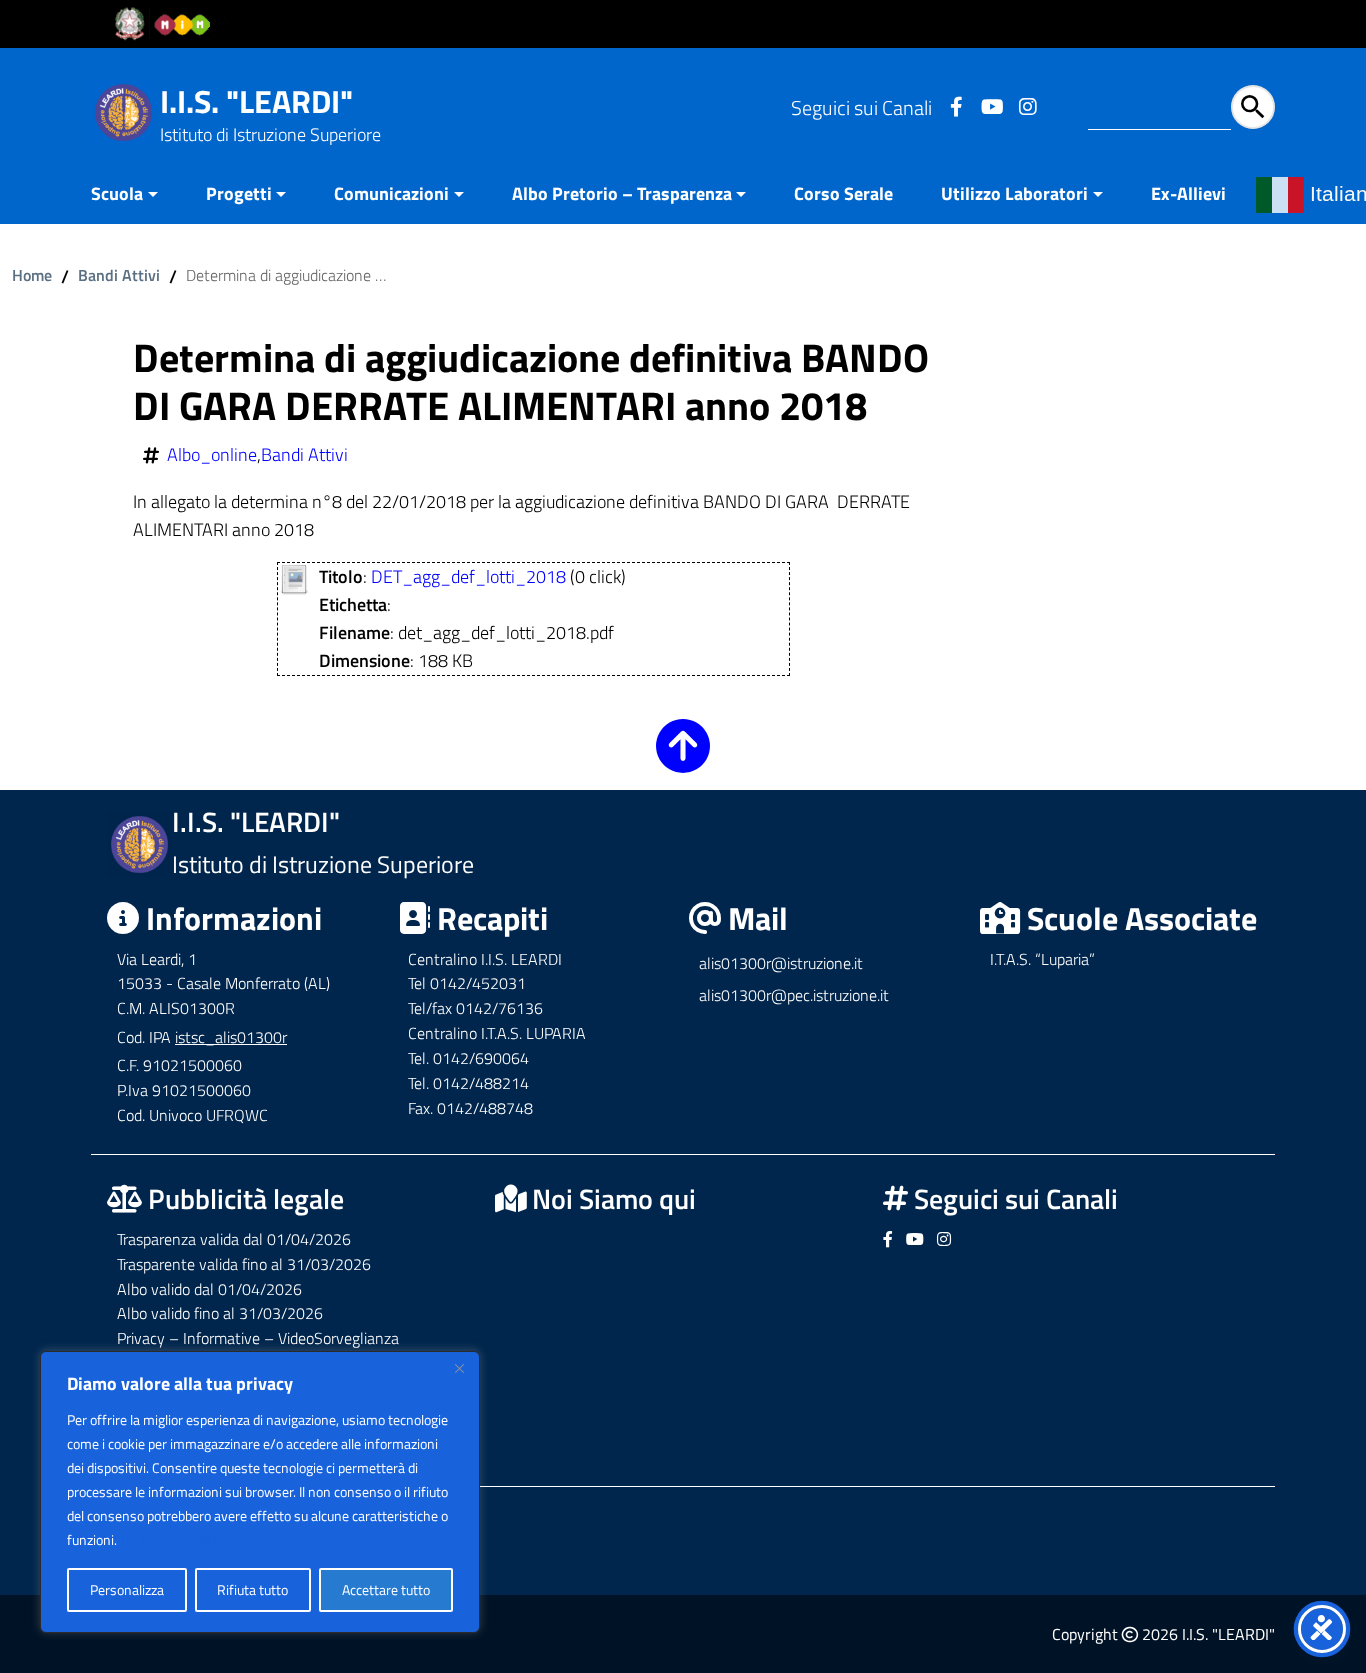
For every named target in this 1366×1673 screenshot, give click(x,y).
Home (32, 275)
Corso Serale (843, 193)
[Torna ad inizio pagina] (683, 759)
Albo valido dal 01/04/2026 (209, 1289)
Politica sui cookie (172, 1539)
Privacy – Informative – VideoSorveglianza (258, 1338)
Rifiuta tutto (252, 1589)
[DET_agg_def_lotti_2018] (294, 577)
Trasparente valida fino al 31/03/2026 (244, 1264)
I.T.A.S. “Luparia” (1042, 959)
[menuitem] (136, 195)
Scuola (117, 193)
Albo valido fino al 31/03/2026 (220, 1313)
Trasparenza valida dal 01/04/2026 (234, 1239)
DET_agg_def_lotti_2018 (468, 576)
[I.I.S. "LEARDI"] (123, 110)
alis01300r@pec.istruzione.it (794, 995)
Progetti (239, 193)
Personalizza (127, 1589)
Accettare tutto (386, 1589)
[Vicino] (459, 1368)
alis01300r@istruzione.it (781, 963)
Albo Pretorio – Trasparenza (622, 193)
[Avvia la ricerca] (1253, 107)
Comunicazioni (391, 193)
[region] (260, 1492)
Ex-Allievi (1188, 193)
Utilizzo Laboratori (1014, 193)
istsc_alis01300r (231, 1037)
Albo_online (212, 455)
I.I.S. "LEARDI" (256, 101)
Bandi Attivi (119, 275)
